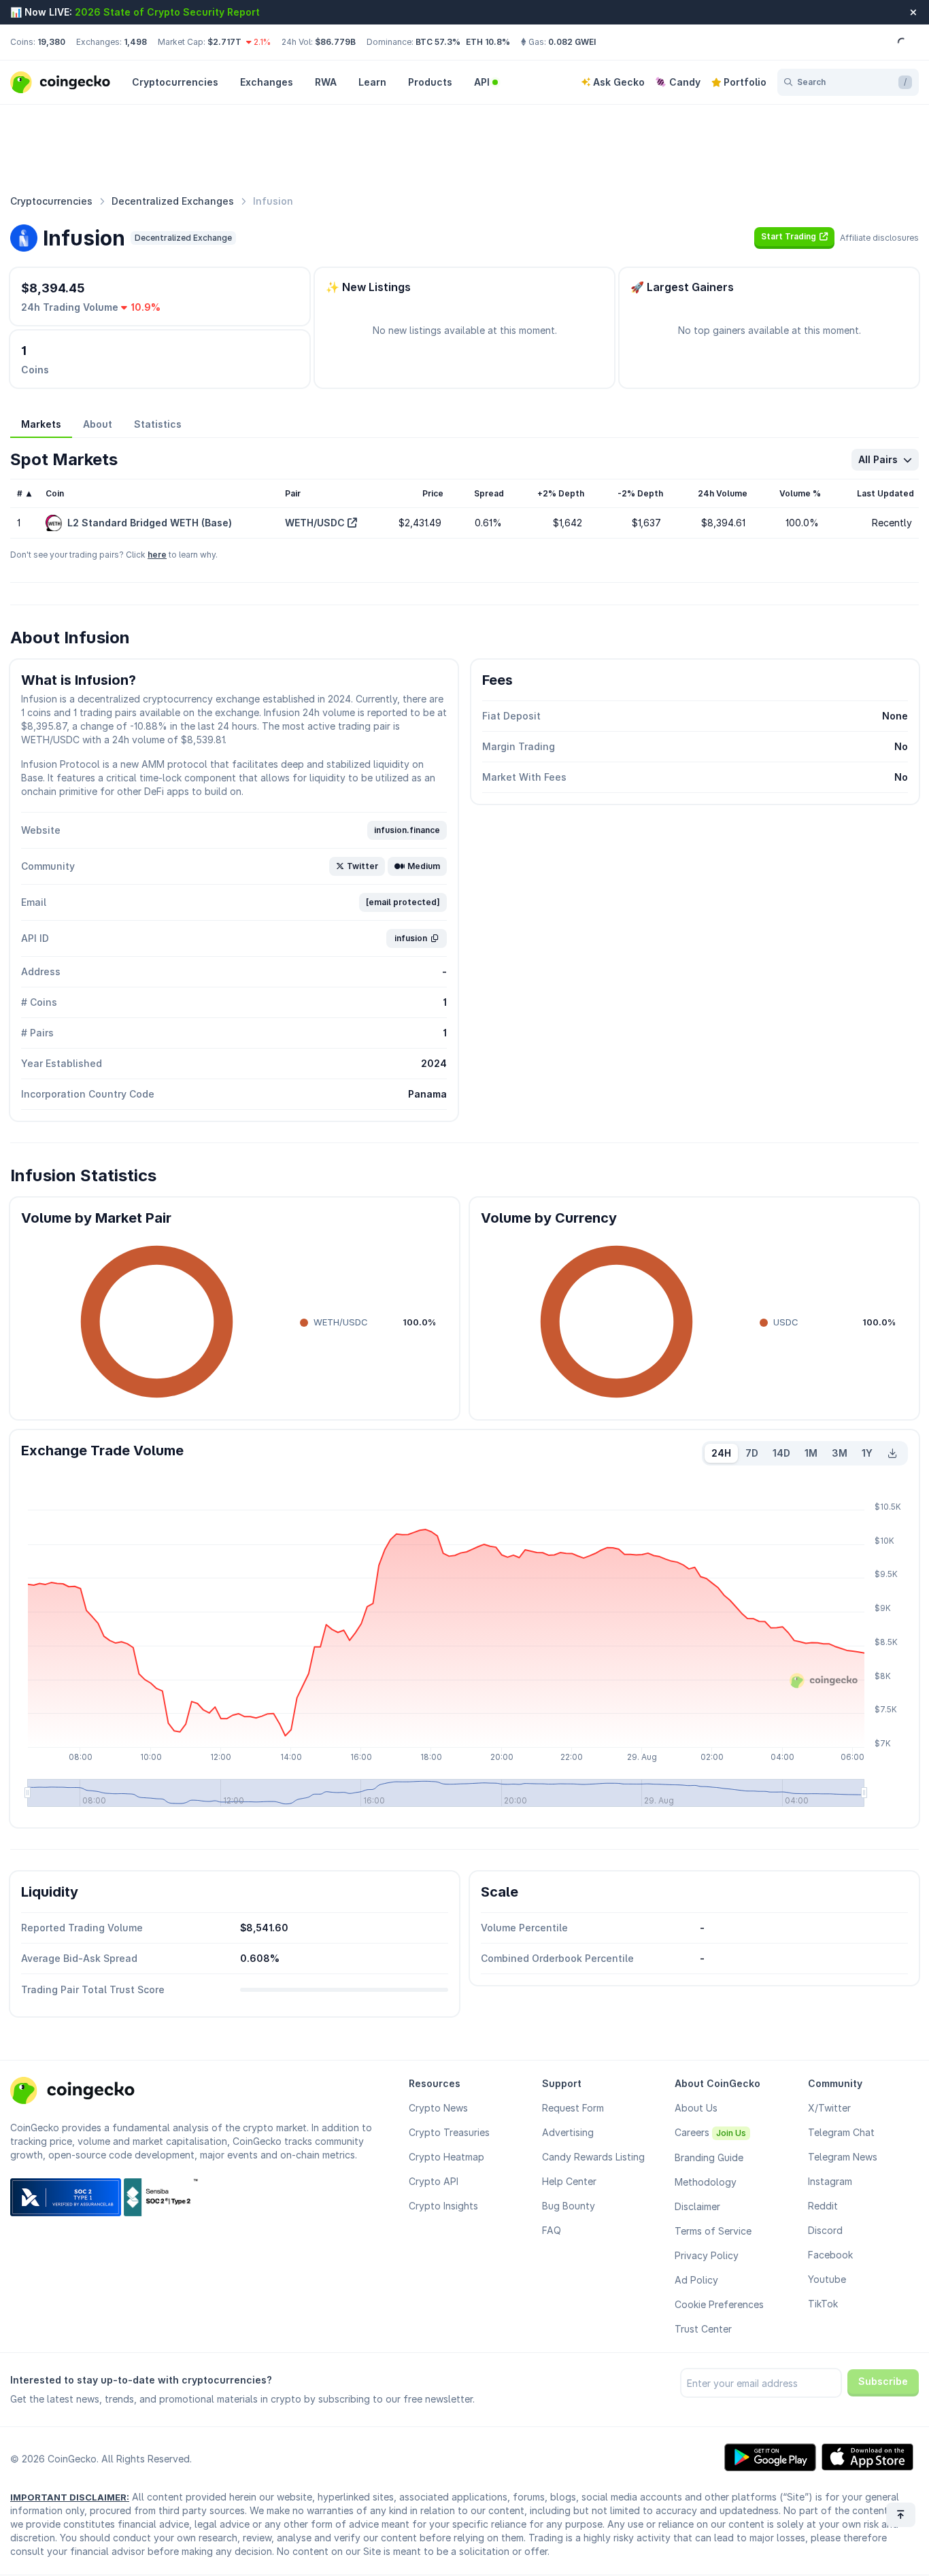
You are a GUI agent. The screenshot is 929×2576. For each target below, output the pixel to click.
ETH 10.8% (488, 42)
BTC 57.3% (438, 42)
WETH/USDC (315, 523)
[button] (794, 237)
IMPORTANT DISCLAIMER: (70, 2497)
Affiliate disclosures (879, 238)
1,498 (135, 42)
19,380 (51, 42)
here (157, 555)
